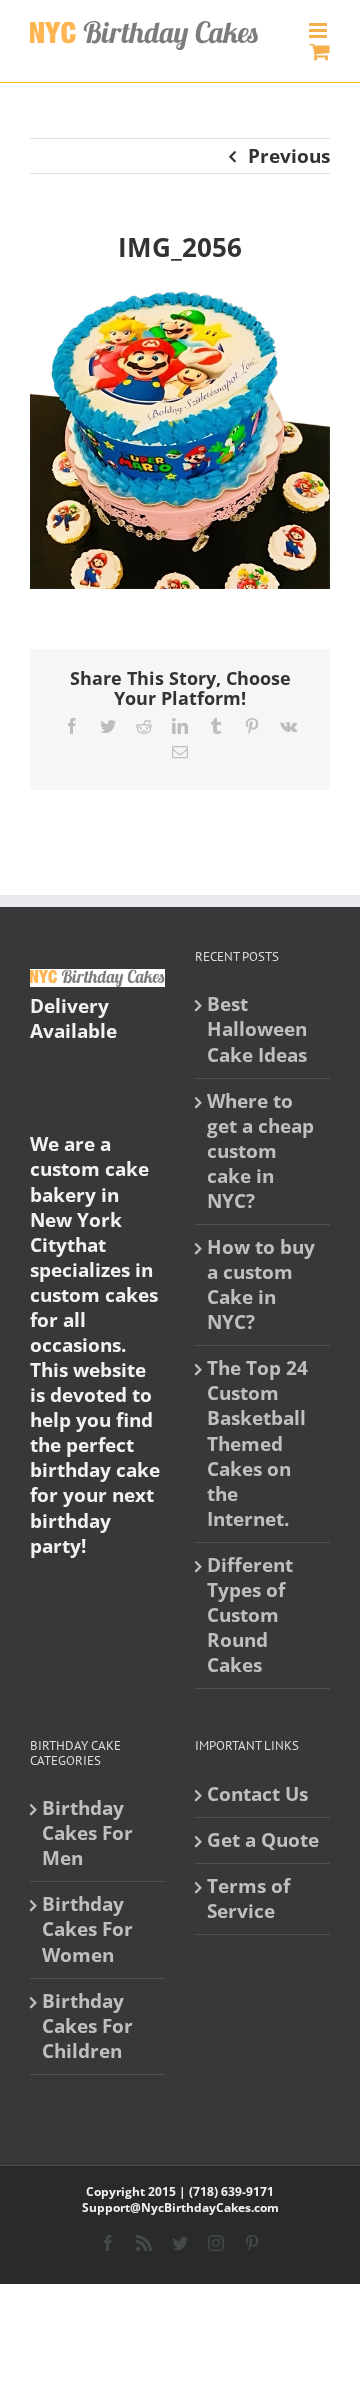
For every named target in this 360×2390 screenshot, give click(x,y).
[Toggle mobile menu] (319, 30)
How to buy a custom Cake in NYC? (261, 1285)
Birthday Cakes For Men (87, 1833)
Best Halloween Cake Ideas (257, 1029)
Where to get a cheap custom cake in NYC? (260, 1151)
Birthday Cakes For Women (87, 1929)
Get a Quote (263, 1840)
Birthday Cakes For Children (87, 2026)
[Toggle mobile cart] (320, 51)
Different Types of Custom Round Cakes (250, 1615)
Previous (289, 156)
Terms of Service (248, 1899)
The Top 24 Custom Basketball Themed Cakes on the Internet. (257, 1443)
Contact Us (257, 1794)
